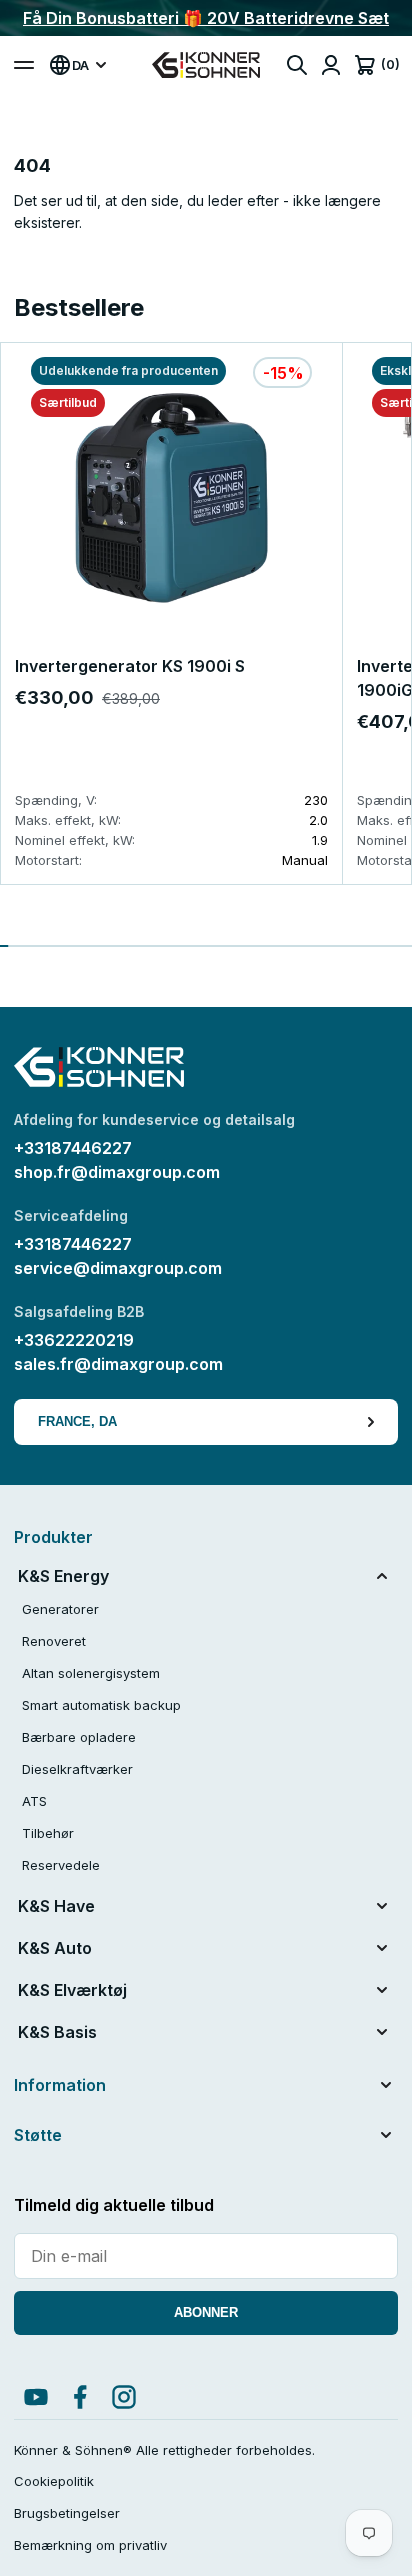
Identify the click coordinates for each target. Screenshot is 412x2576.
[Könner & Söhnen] (206, 65)
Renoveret (54, 1641)
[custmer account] (331, 65)
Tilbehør (48, 1833)
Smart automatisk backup (101, 1705)
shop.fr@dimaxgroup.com (117, 1172)
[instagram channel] (124, 2397)
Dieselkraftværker (77, 1769)
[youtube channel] (36, 2397)
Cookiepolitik (54, 2481)
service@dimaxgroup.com (118, 1268)
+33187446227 (73, 1148)
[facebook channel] (80, 2397)
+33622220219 (74, 1340)
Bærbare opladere (79, 1737)
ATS (34, 1801)
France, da (77, 1421)
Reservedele (61, 1865)
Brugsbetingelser (67, 2513)
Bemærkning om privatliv (90, 2545)
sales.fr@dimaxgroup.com (118, 1364)
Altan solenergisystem (91, 1673)
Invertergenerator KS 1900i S (130, 666)
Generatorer (60, 1609)
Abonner (206, 2312)
